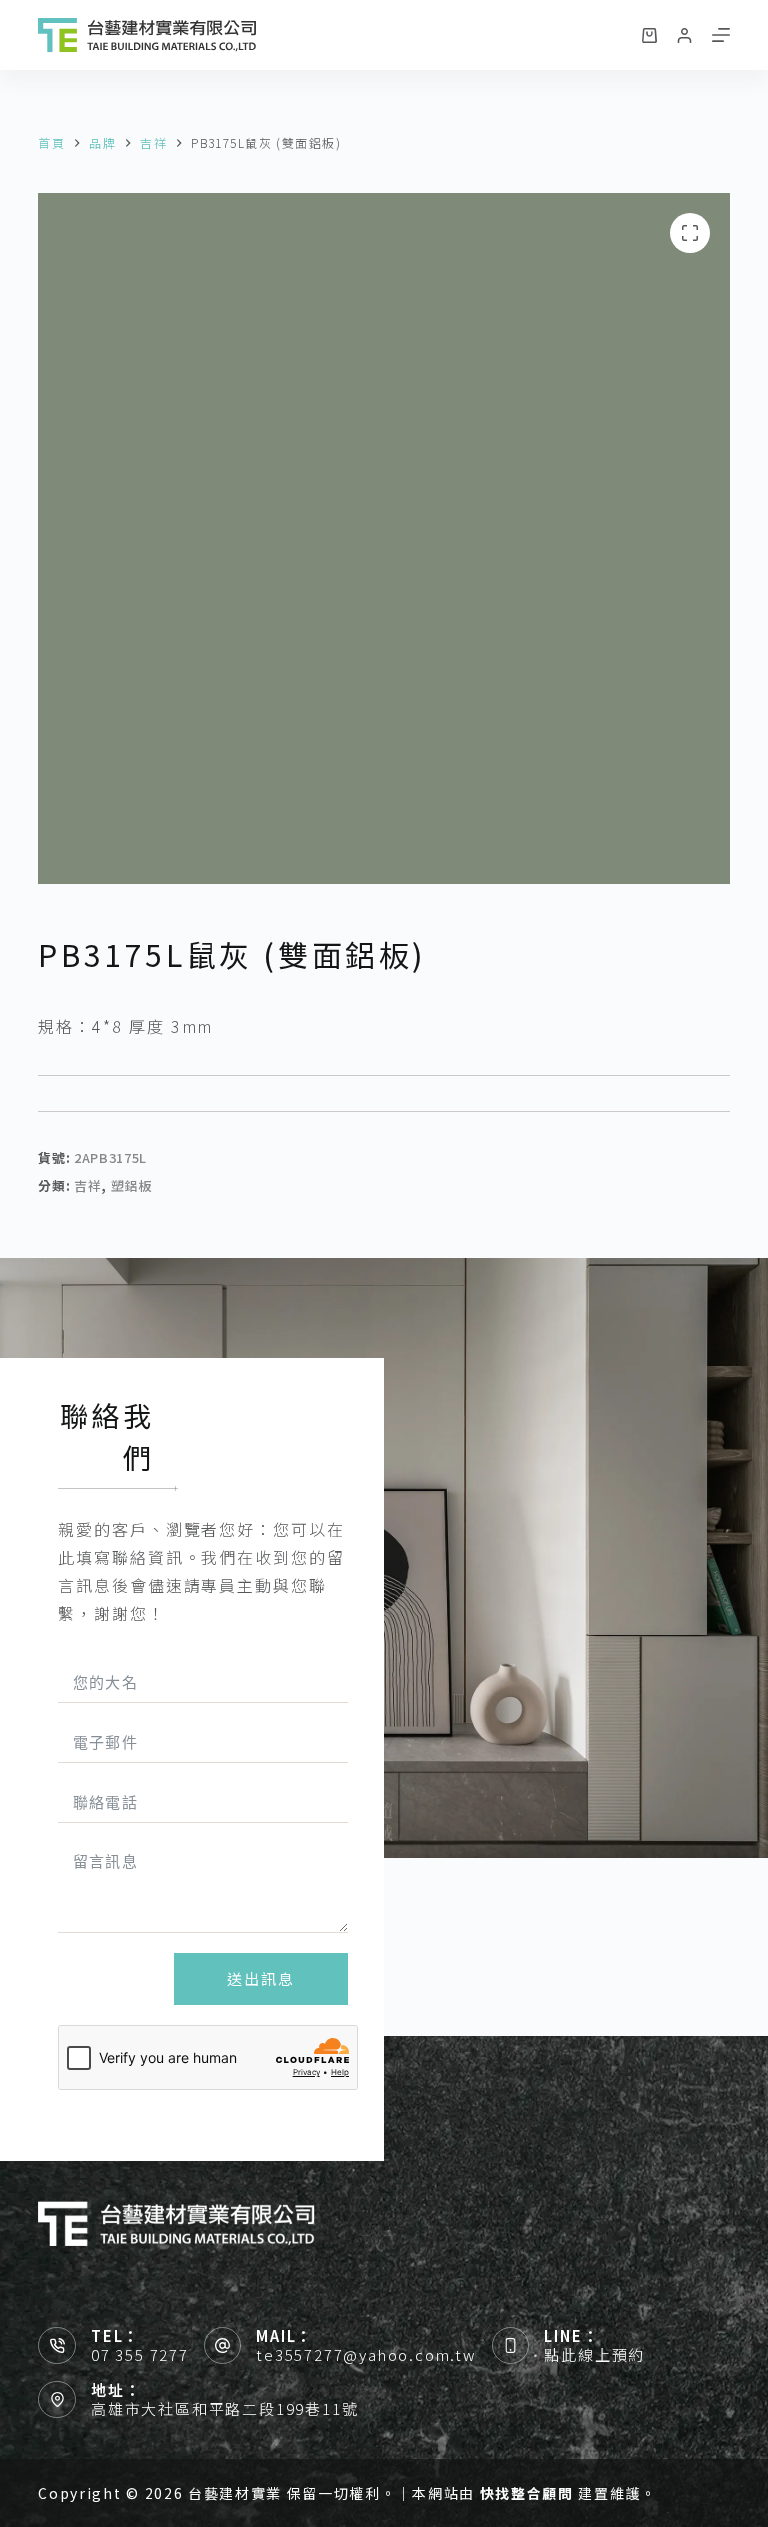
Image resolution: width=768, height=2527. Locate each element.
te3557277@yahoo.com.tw (366, 2354)
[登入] (684, 35)
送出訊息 (261, 1978)
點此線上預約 (594, 2354)
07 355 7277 (140, 2354)
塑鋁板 (131, 1185)
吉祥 (87, 1185)
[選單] (721, 35)
